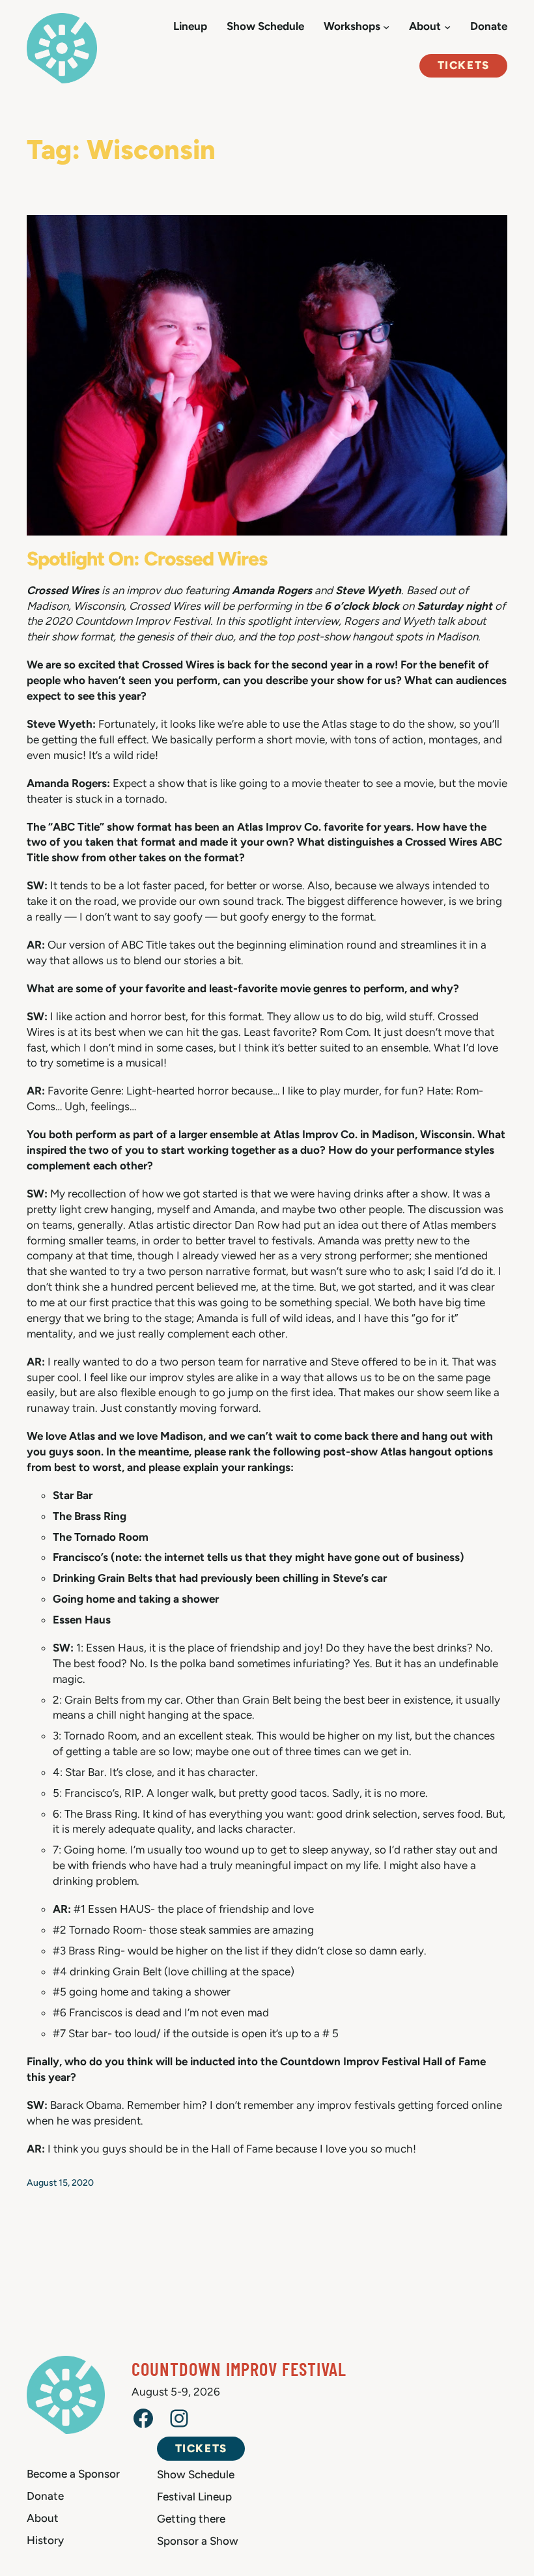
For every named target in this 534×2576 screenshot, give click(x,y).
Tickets (464, 65)
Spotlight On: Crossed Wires (147, 559)
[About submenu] (447, 27)
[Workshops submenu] (386, 27)
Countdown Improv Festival (239, 2368)
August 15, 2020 (60, 2183)
